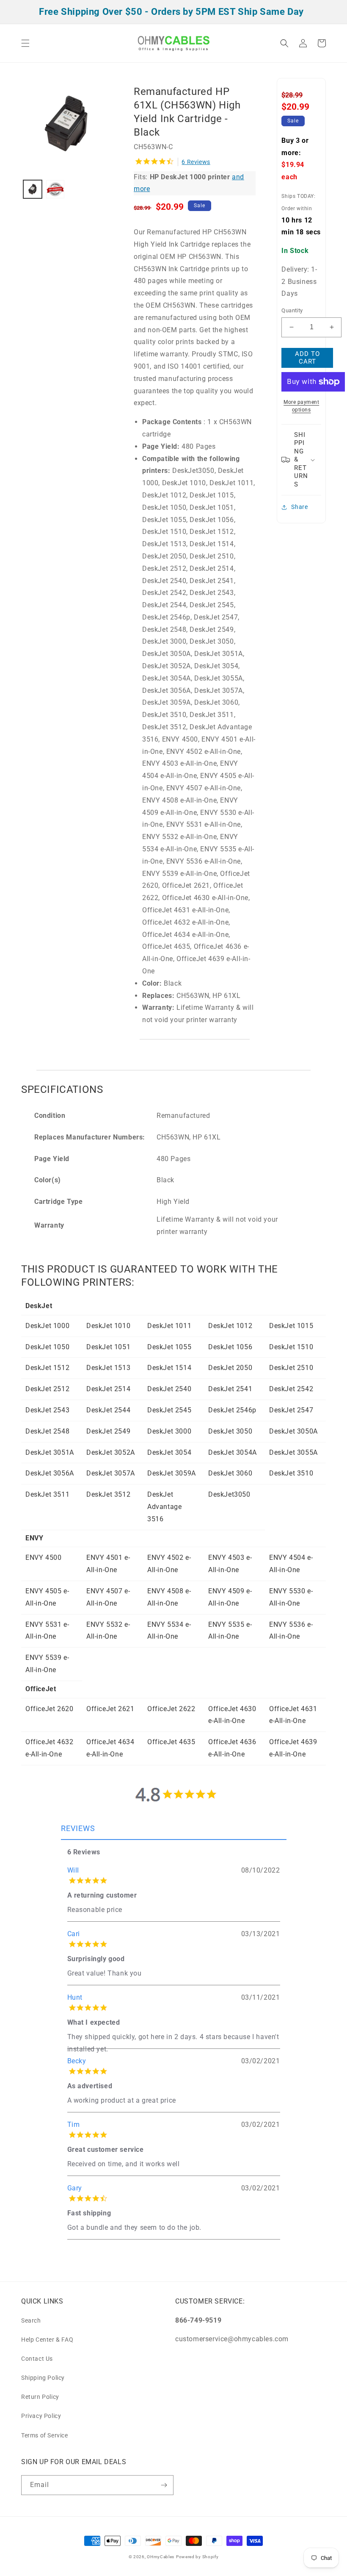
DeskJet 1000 (47, 1326)
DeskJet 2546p (232, 1410)
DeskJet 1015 (291, 1326)
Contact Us (37, 2359)
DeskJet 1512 (47, 1368)
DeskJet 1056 (230, 1347)
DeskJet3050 (229, 1494)
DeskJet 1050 (47, 1347)
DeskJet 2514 (108, 1389)
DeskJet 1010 (108, 1326)
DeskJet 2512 (47, 1389)
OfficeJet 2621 (110, 1709)
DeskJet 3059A (172, 1473)
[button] (25, 43)
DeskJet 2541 (230, 1389)
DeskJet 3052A (111, 1452)
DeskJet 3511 (47, 1494)
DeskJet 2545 (169, 1410)
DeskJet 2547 (291, 1410)
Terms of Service (45, 2435)
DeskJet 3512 (108, 1494)
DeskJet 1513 (108, 1368)
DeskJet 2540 (169, 1389)
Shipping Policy (43, 2378)
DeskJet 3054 (169, 1452)
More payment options (301, 406)
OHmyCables (161, 2557)
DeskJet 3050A (293, 1431)
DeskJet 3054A (233, 1452)
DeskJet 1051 (108, 1347)
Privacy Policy (41, 2416)
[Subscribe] (164, 2485)
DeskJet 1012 (230, 1326)
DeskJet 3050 (230, 1431)
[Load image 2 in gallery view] (55, 189)
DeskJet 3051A (50, 1452)
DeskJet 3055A (293, 1452)
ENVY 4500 (43, 1558)
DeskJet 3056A (50, 1473)
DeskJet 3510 (291, 1473)
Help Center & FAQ (47, 2340)
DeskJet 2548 (47, 1431)
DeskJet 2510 (291, 1368)
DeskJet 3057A (111, 1473)
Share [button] (299, 507)
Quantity (292, 310)
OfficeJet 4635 (171, 1742)
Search (31, 2320)
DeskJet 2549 (108, 1431)
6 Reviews (196, 162)
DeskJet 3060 (230, 1473)
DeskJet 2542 (291, 1389)
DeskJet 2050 (230, 1368)
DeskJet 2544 (108, 1410)
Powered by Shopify (197, 2557)
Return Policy (40, 2397)
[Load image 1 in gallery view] (33, 189)
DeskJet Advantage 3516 (164, 1507)
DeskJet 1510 (291, 1347)
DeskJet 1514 (169, 1368)
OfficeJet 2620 (49, 1709)
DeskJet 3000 (169, 1431)
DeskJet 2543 (47, 1410)
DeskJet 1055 (169, 1347)
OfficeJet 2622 (171, 1709)
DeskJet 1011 (169, 1326)
